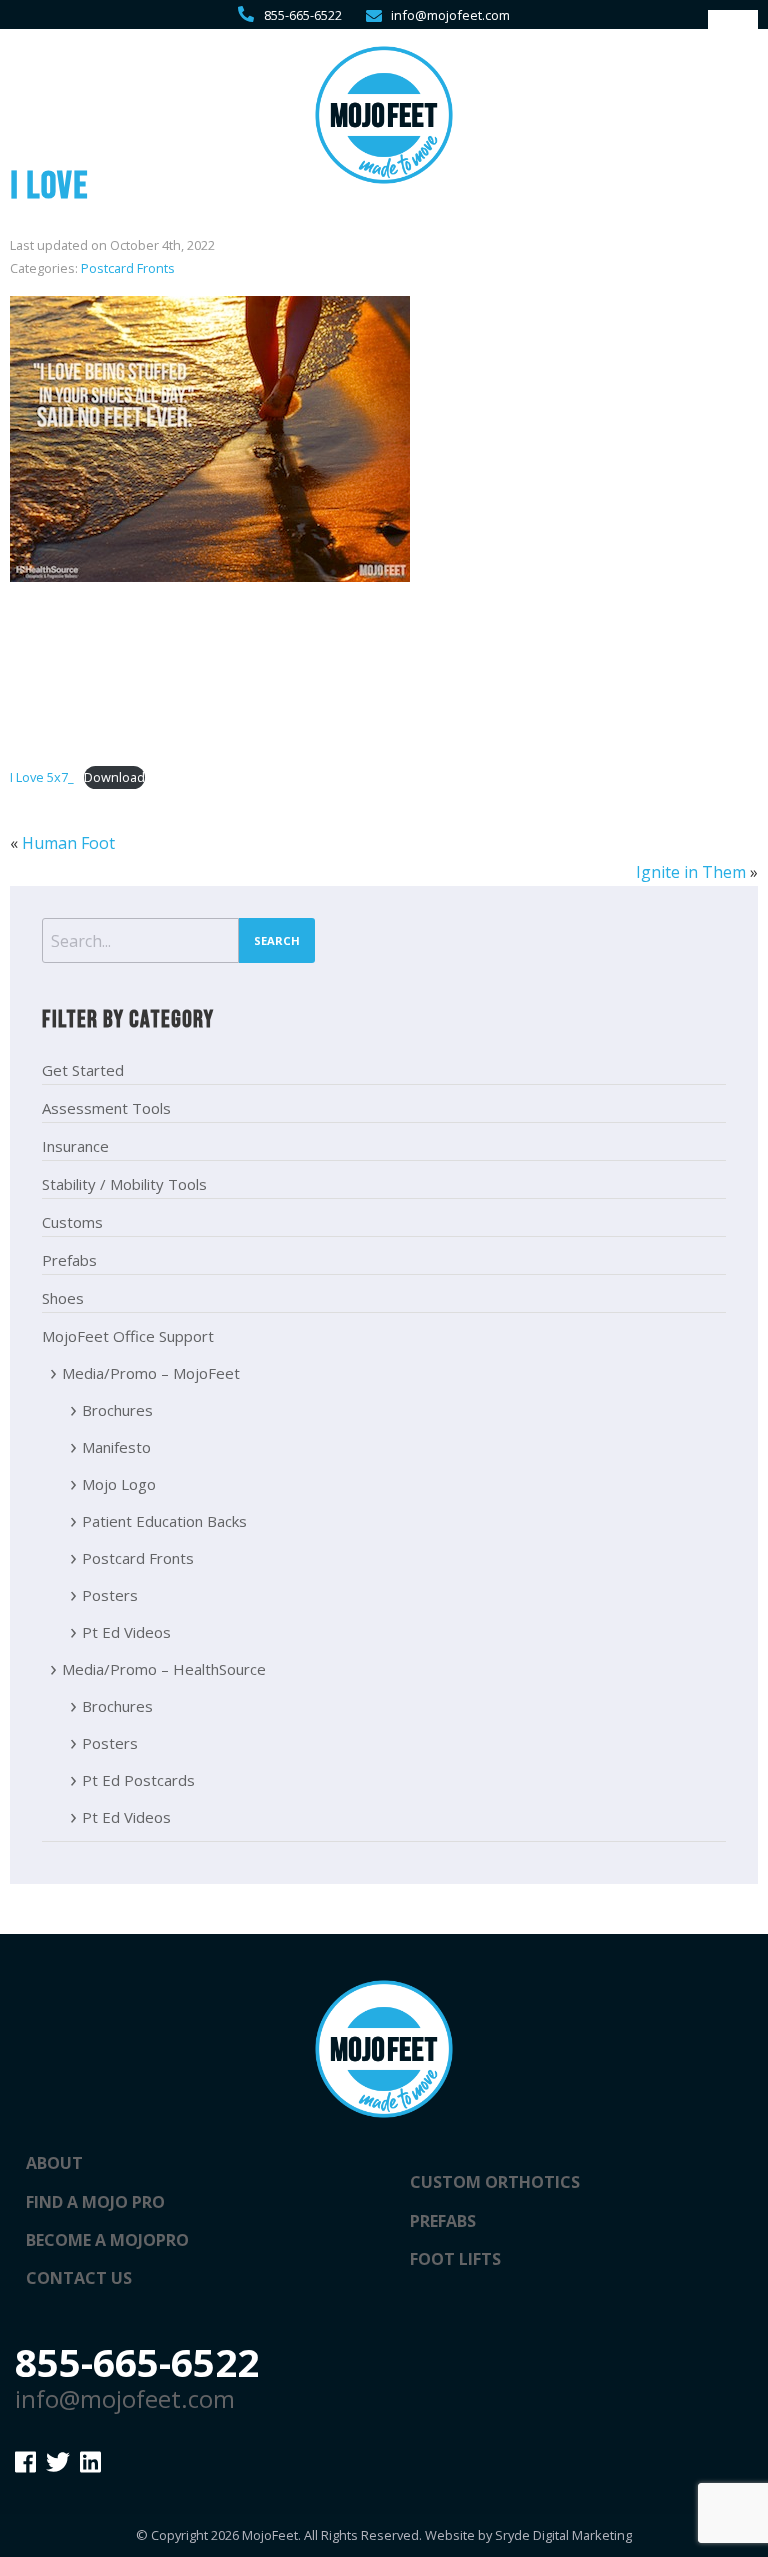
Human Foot (68, 843)
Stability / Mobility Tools (124, 1184)
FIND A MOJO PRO (95, 2202)
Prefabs (69, 1260)
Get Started (83, 1070)
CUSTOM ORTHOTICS (495, 2182)
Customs (72, 1222)
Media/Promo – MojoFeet (151, 1373)
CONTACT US (79, 2278)
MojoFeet (270, 2535)
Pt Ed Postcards (138, 1780)
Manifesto (116, 1447)
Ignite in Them (691, 872)
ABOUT (54, 2163)
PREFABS (443, 2221)
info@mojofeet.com (450, 15)
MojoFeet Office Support (128, 1336)
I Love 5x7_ (42, 777)
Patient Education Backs (164, 1521)
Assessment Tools (106, 1108)
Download (114, 777)
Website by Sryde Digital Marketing (528, 2535)
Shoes (63, 1298)
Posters (110, 1595)
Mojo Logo (119, 1484)
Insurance (75, 1146)
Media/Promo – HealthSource (164, 1669)
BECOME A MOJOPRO (107, 2240)
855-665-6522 (303, 15)
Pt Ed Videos (126, 1632)
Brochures (117, 1410)
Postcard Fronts (128, 268)
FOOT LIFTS (455, 2259)
